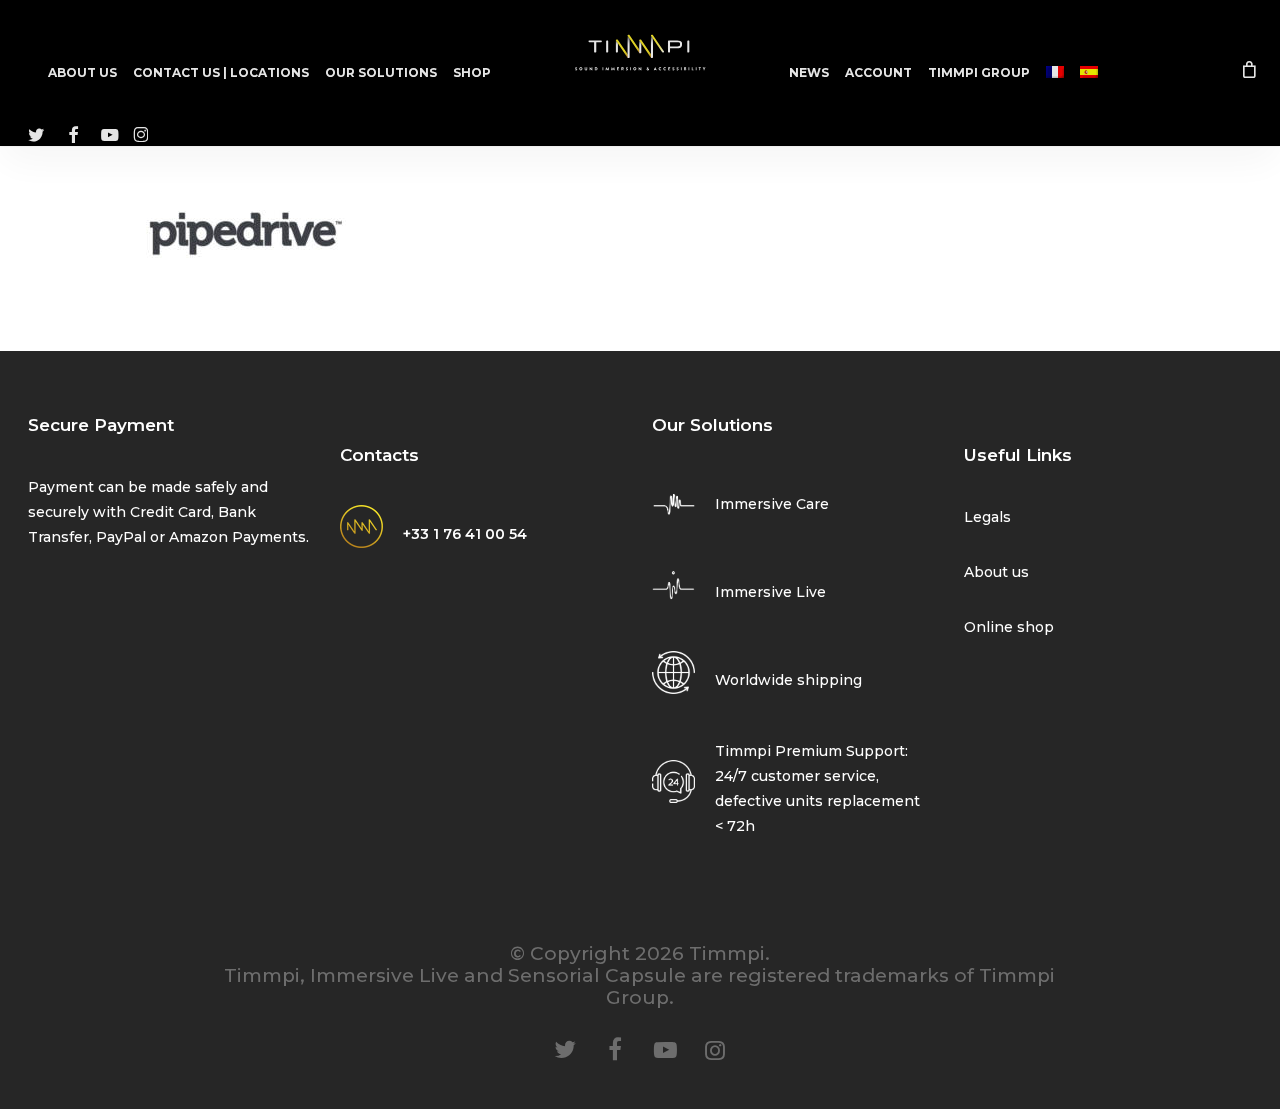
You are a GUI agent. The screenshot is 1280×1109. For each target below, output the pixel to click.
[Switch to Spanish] (1089, 73)
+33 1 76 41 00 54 (465, 534)
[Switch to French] (1055, 73)
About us (996, 572)
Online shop (1009, 627)
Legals (987, 517)
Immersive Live (770, 592)
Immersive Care (772, 504)
